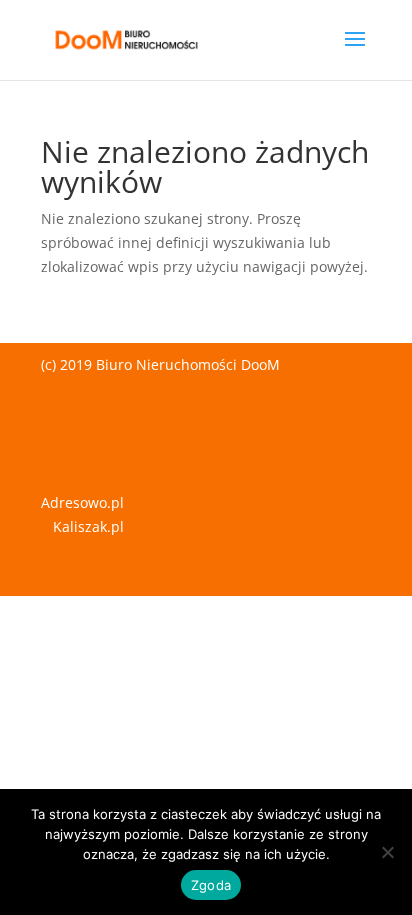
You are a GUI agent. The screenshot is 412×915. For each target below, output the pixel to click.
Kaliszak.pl (88, 526)
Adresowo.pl (82, 502)
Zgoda (211, 885)
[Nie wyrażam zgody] (387, 852)
